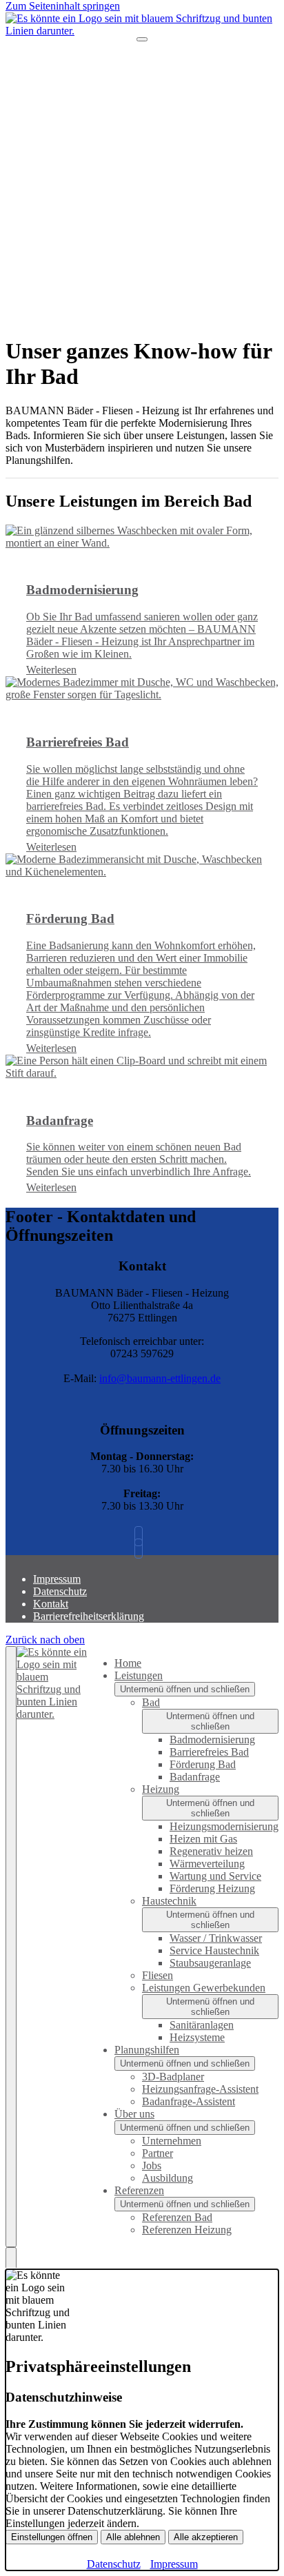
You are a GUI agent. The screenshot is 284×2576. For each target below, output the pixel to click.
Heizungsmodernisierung (224, 1826)
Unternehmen (172, 2141)
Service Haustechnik (214, 1950)
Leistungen (139, 1675)
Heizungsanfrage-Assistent (200, 2089)
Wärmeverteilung (207, 1864)
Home (128, 1663)
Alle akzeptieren (206, 2537)
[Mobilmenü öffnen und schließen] (142, 39)
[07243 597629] (142, 1536)
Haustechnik (169, 1901)
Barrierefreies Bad (209, 1752)
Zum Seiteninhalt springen (63, 6)
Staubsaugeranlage (210, 1963)
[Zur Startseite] (142, 31)
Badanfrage (195, 1777)
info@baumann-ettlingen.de (160, 1378)
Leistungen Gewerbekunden (204, 1988)
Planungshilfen (147, 2050)
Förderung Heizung (212, 1888)
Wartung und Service (215, 1876)
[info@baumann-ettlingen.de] (142, 1549)
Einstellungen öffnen (52, 2537)
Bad (151, 1702)
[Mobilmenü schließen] (11, 1947)
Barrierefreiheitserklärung (89, 1616)
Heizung (161, 1789)
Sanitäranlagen (202, 2025)
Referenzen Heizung (187, 2230)
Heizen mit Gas (203, 1839)
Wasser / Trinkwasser (216, 1938)
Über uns (134, 2114)
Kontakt (51, 1604)
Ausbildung (168, 2178)
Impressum (57, 1579)
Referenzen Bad (177, 2217)
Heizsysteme (197, 2037)
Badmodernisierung (212, 1740)
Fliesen (158, 1975)
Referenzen (139, 2190)
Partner (158, 2153)
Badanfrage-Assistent (189, 2101)
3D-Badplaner (173, 2077)
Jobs (152, 2166)
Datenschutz (60, 1591)
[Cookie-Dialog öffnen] (11, 2258)
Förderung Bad (203, 1764)
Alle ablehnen (133, 2537)
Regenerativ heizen (211, 1851)
